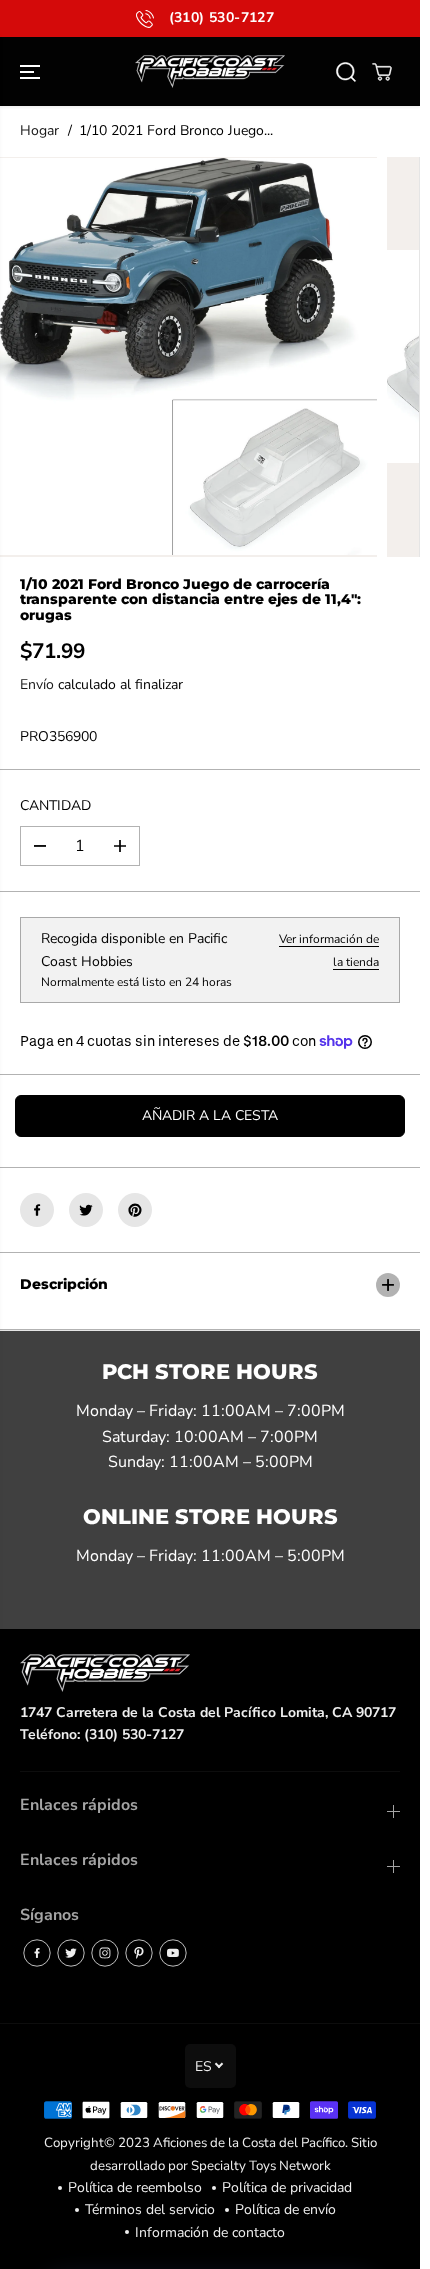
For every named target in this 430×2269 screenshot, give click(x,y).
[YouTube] (173, 1953)
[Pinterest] (135, 1210)
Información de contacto (210, 2232)
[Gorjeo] (86, 1210)
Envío (37, 684)
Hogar (39, 130)
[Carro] (382, 72)
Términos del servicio (150, 2209)
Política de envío (285, 2209)
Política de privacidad (287, 2187)
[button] (32, 71)
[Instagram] (105, 1953)
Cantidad (55, 805)
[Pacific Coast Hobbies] (210, 71)
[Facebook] (37, 1210)
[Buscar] (346, 72)
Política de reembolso (135, 2187)
